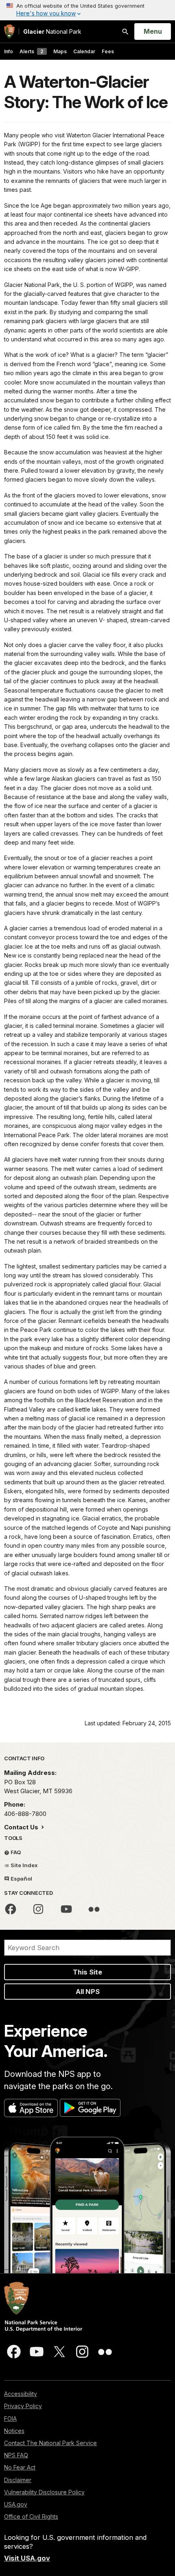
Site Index (24, 1865)
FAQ (15, 1852)
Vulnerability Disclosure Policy (44, 2492)
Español (21, 1879)
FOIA (10, 2419)
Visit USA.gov (27, 2558)
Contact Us (22, 1827)
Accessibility (21, 2394)
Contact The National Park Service (50, 2443)
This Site (87, 1972)
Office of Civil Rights (31, 2516)
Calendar (84, 51)
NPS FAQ (16, 2455)
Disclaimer (18, 2480)
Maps (60, 51)
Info (9, 51)
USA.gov (16, 2504)
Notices (14, 2431)
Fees (108, 51)
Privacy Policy (23, 2406)
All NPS (88, 1992)
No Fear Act (20, 2467)
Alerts (32, 51)
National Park (52, 31)
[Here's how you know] (87, 10)
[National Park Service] (9, 31)
